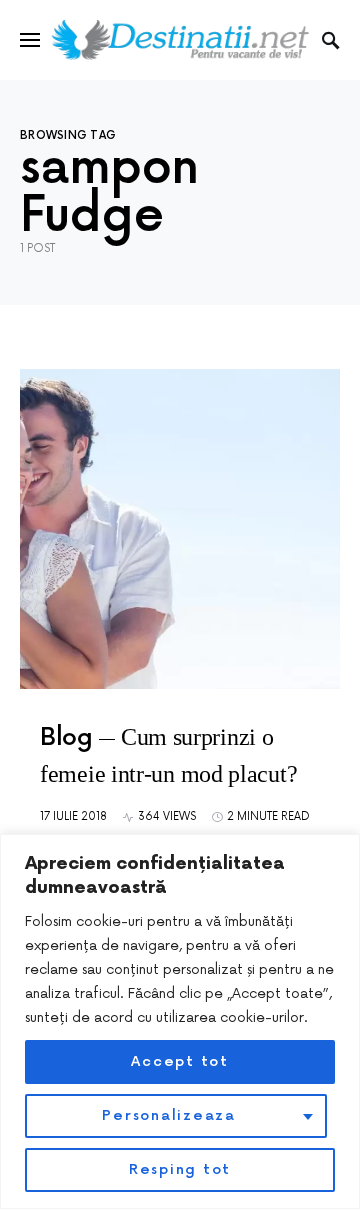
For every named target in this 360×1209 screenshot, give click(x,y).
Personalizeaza (169, 1115)
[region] (180, 1021)
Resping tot (180, 1169)
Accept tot (180, 1061)
